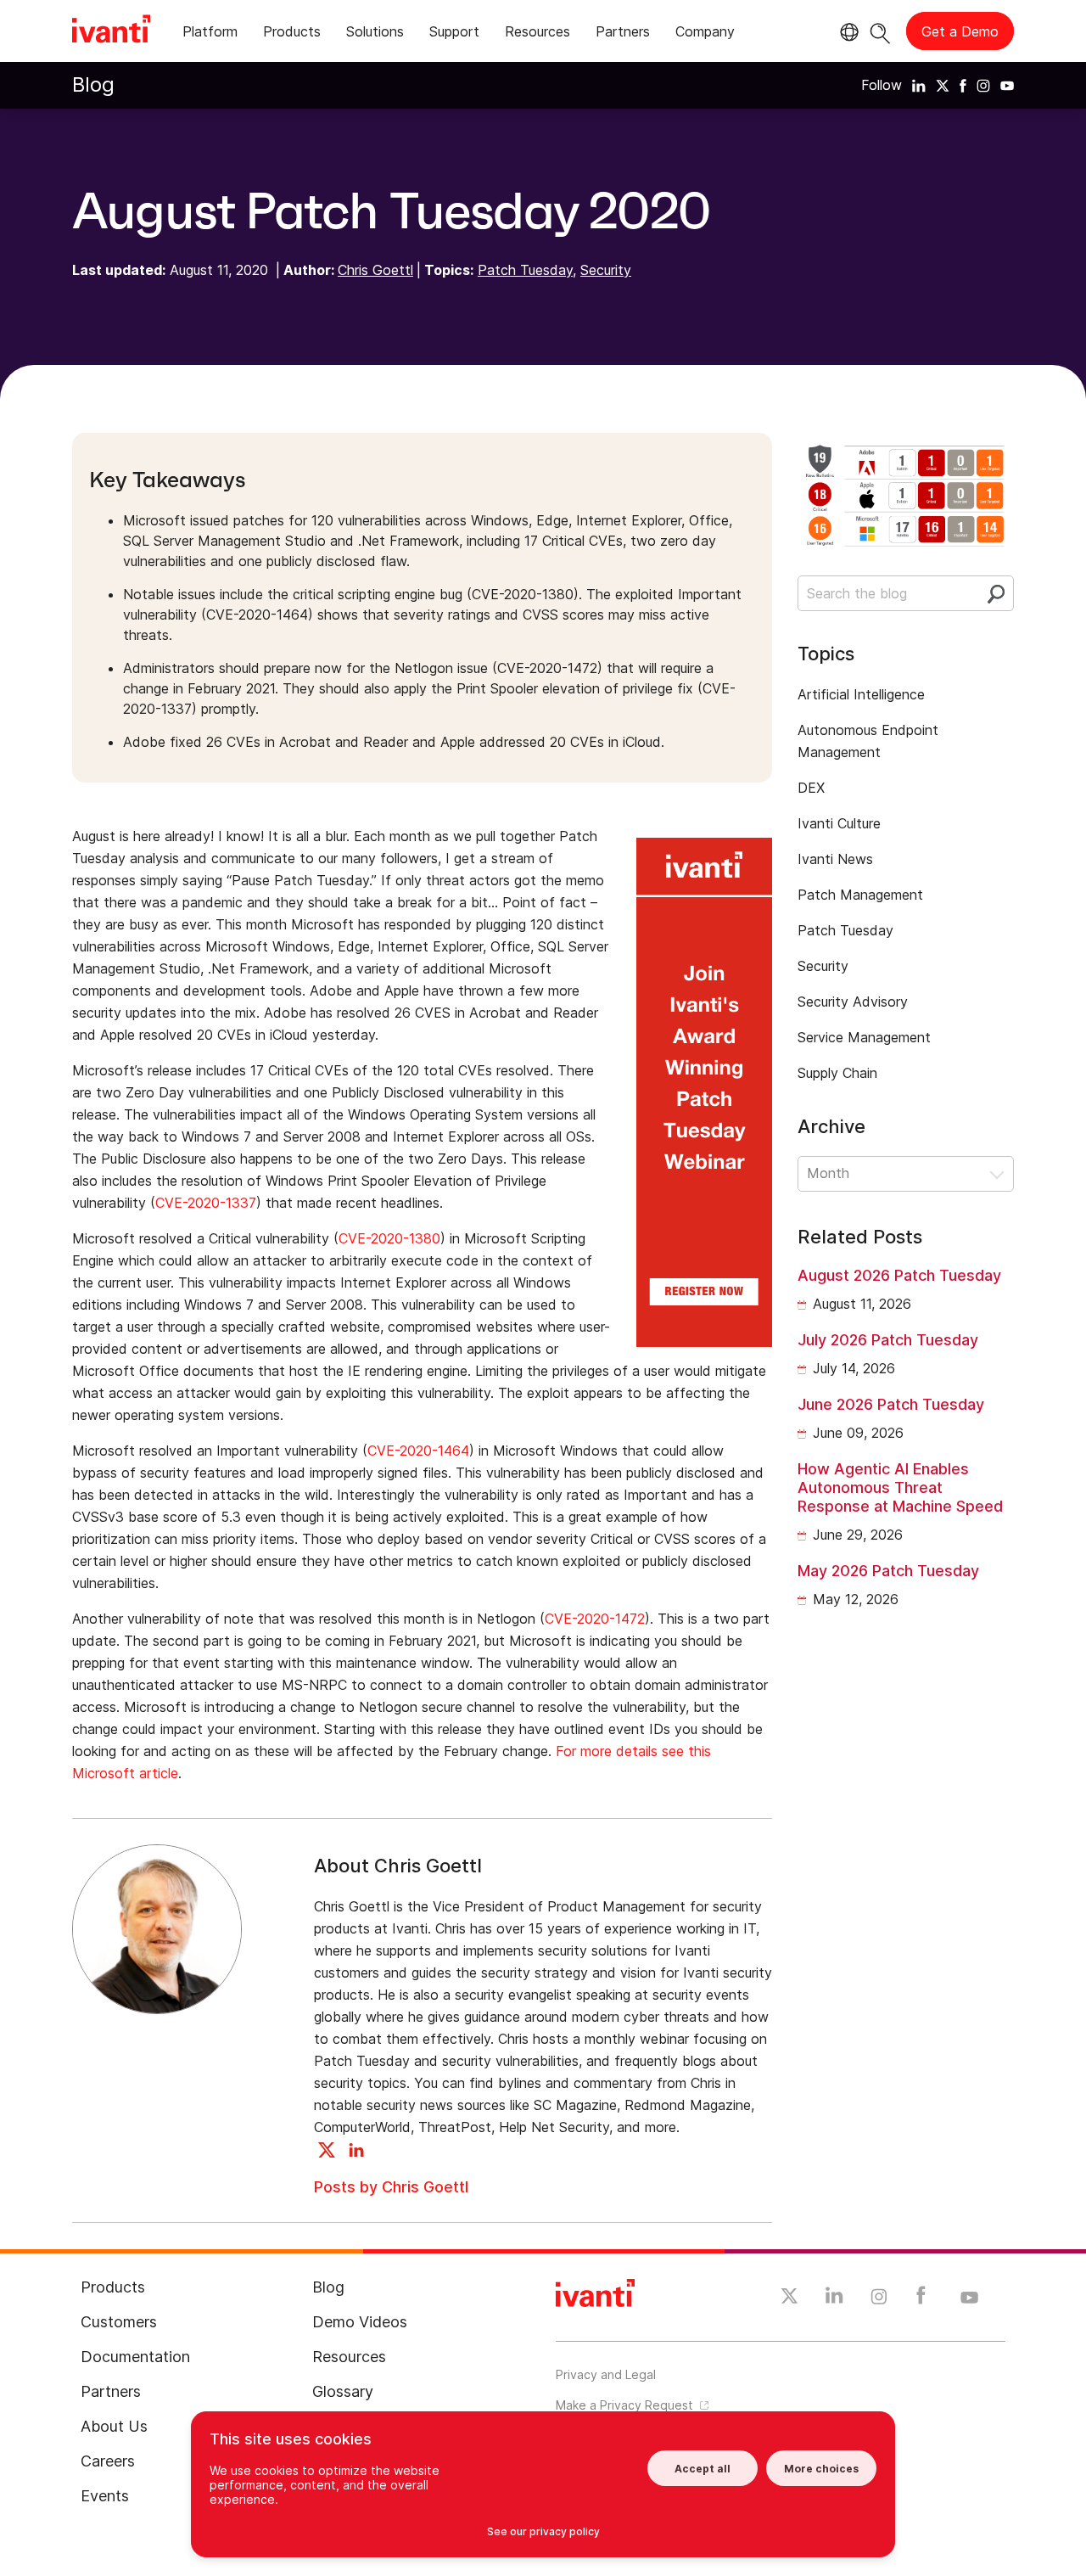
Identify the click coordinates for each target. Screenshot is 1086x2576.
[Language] (847, 32)
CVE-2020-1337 (206, 1203)
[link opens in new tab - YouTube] (969, 2298)
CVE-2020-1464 (418, 1451)
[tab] (210, 34)
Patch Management (860, 895)
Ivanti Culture (839, 823)
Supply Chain (837, 1073)
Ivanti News (835, 859)
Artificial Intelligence (861, 694)
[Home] (111, 31)
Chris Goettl (375, 270)
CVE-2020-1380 (389, 1238)
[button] (906, 1174)
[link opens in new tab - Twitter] (789, 2298)
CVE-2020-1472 (595, 1619)
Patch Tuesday (525, 270)
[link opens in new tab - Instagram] (879, 2299)
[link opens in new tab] (919, 85)
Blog (93, 84)
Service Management (864, 1037)
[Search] (880, 31)
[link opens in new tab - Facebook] (921, 2299)
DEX (811, 788)
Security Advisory (853, 1002)
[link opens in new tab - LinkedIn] (834, 2299)
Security (606, 270)
